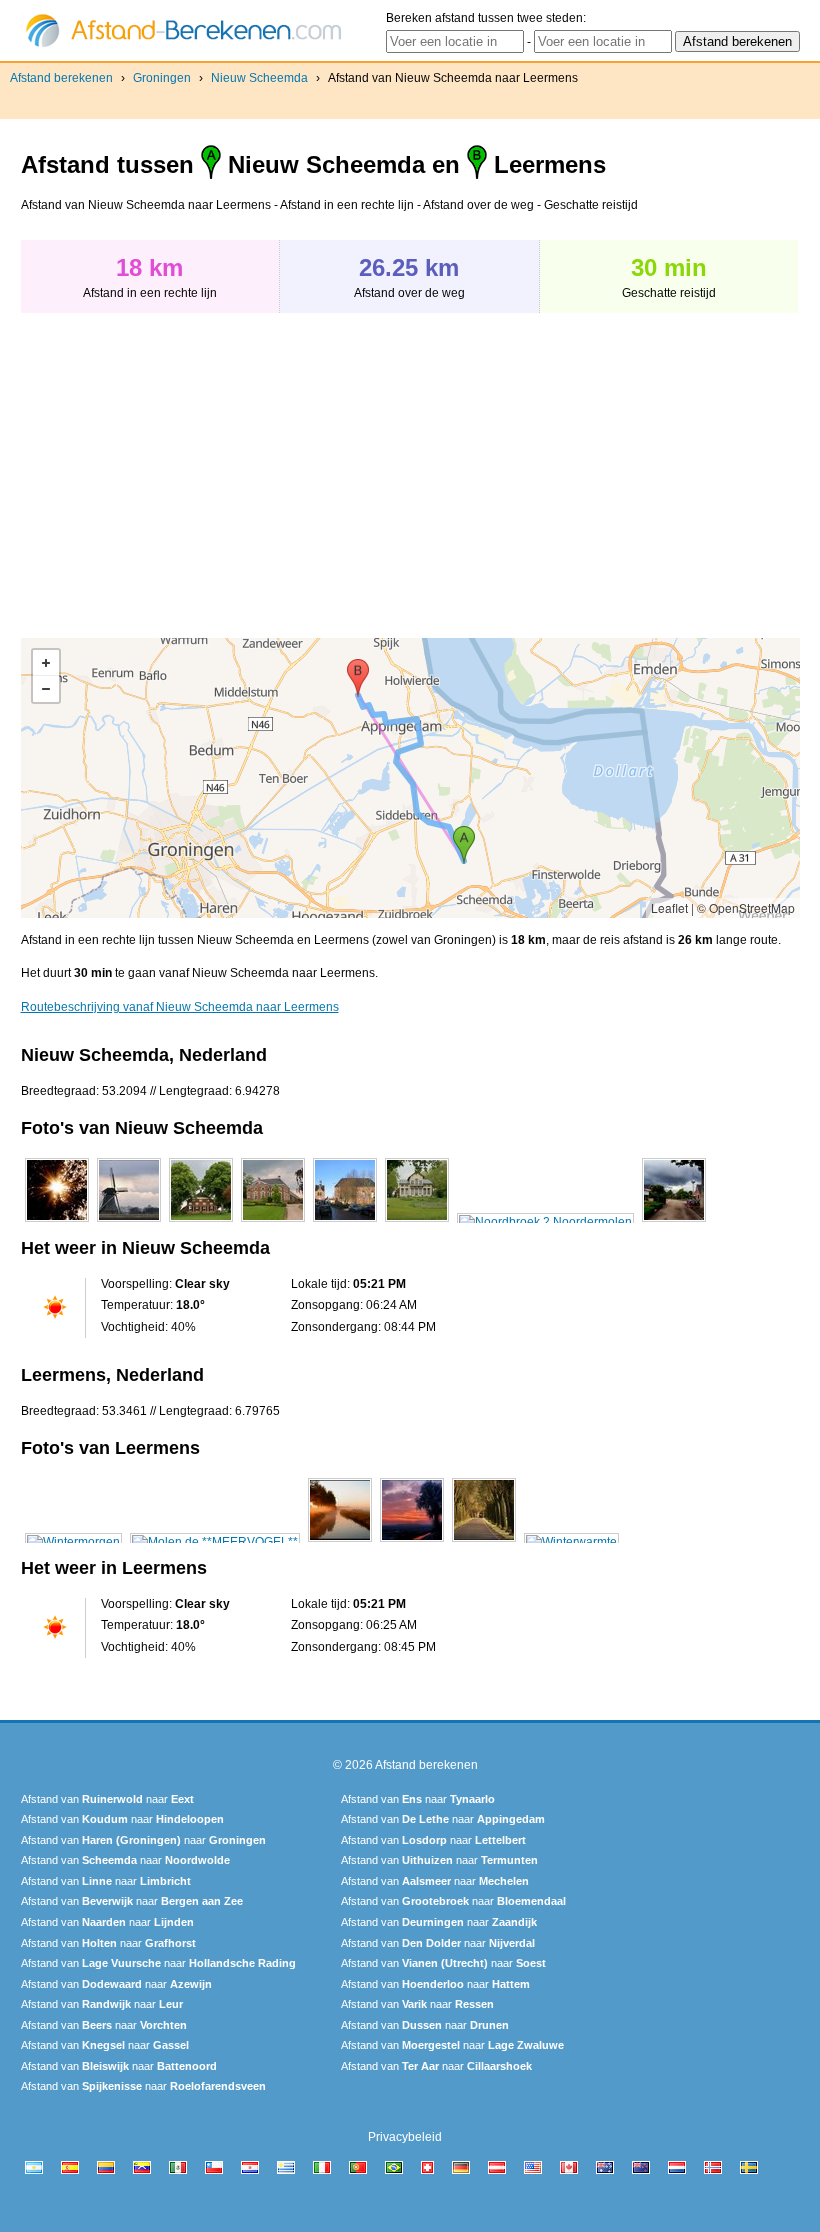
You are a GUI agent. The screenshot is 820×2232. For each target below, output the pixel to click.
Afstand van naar (107, 1799)
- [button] (46, 689)
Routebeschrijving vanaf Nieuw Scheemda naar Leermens (180, 1007)
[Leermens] (73, 1542)
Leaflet (669, 907)
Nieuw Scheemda (259, 78)
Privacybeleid (405, 2137)
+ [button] (46, 663)
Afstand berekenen (61, 78)
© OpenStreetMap (746, 907)
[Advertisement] (189, 465)
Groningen (162, 78)
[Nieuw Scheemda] (57, 1222)
